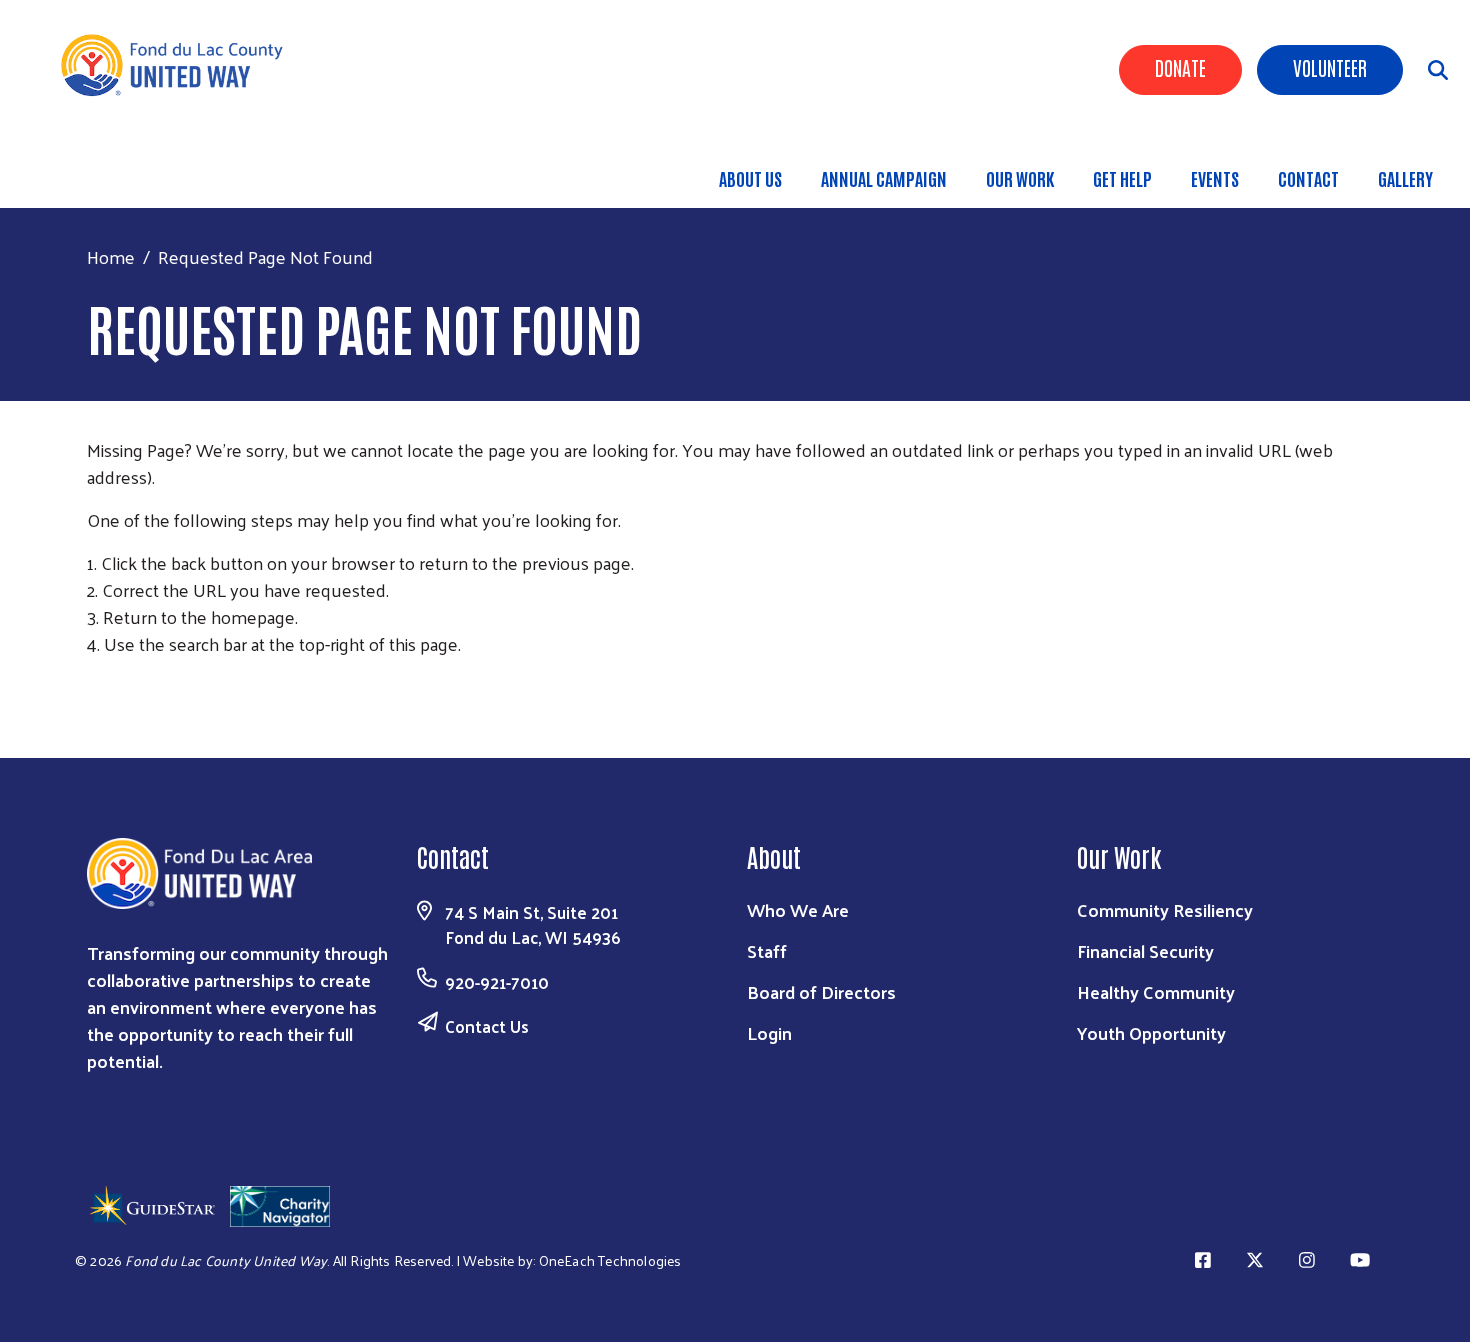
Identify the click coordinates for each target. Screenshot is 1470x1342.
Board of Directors (821, 991)
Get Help (1122, 178)
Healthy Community (1156, 991)
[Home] (180, 65)
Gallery (1405, 178)
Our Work (1020, 178)
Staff (767, 950)
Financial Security (1145, 950)
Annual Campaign (884, 178)
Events (1215, 178)
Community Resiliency (1165, 909)
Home (111, 256)
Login (769, 1032)
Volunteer (1330, 67)
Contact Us (487, 1026)
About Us (750, 178)
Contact (1308, 178)
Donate (1180, 67)
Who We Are (798, 909)
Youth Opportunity (1151, 1032)
